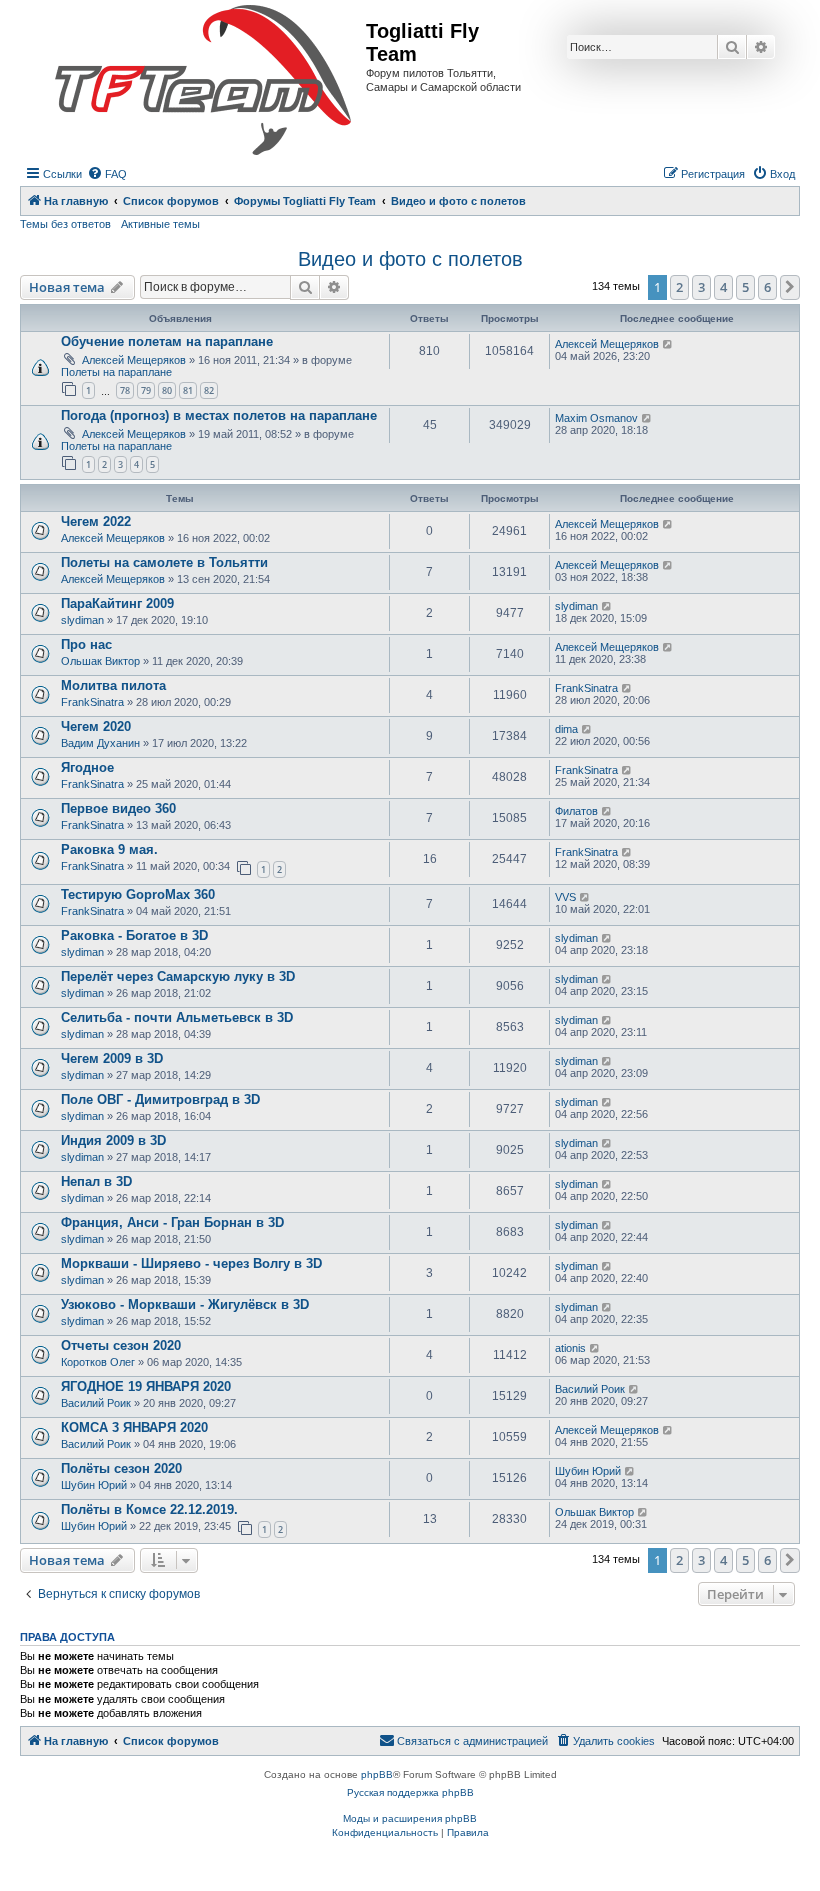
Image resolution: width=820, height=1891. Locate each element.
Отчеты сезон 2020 (121, 1345)
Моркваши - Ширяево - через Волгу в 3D (191, 1263)
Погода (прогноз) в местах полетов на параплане (219, 415)
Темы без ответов (65, 224)
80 (167, 390)
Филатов (576, 811)
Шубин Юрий (94, 1485)
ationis (570, 1348)
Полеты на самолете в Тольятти (164, 562)
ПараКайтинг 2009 (117, 603)
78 (125, 390)
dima (566, 729)
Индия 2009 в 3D (113, 1140)
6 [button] (767, 287)
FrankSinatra (92, 702)
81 (188, 390)
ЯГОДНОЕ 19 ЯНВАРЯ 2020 (146, 1386)
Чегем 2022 (96, 521)
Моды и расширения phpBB (410, 1818)
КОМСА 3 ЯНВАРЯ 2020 (134, 1427)
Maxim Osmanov (596, 418)
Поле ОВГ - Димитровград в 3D (160, 1099)
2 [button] (679, 287)
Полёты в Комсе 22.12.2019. (149, 1509)
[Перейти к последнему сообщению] (668, 344)
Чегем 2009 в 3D (112, 1058)
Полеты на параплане (116, 372)
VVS (565, 897)
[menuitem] (107, 174)
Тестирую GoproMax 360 (138, 894)
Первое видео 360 (118, 808)
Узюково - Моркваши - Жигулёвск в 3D (185, 1304)
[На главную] (203, 81)
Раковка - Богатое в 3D (134, 935)
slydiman (82, 620)
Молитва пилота (113, 685)
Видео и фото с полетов (410, 259)
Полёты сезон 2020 (121, 1468)
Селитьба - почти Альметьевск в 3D (177, 1017)
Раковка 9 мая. (109, 849)
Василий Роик (96, 1403)
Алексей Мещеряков (134, 360)
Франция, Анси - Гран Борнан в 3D (172, 1222)
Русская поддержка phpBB (410, 1792)
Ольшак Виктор (100, 661)
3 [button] (701, 287)
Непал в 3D (96, 1181)
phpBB (377, 1774)
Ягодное (87, 767)
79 (146, 390)
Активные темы (160, 224)
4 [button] (723, 287)
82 (209, 390)
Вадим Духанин (100, 743)
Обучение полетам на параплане (167, 341)
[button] (790, 287)
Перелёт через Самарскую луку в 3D (178, 976)
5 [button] (745, 287)
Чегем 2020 (96, 726)
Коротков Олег (98, 1362)
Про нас (86, 644)
